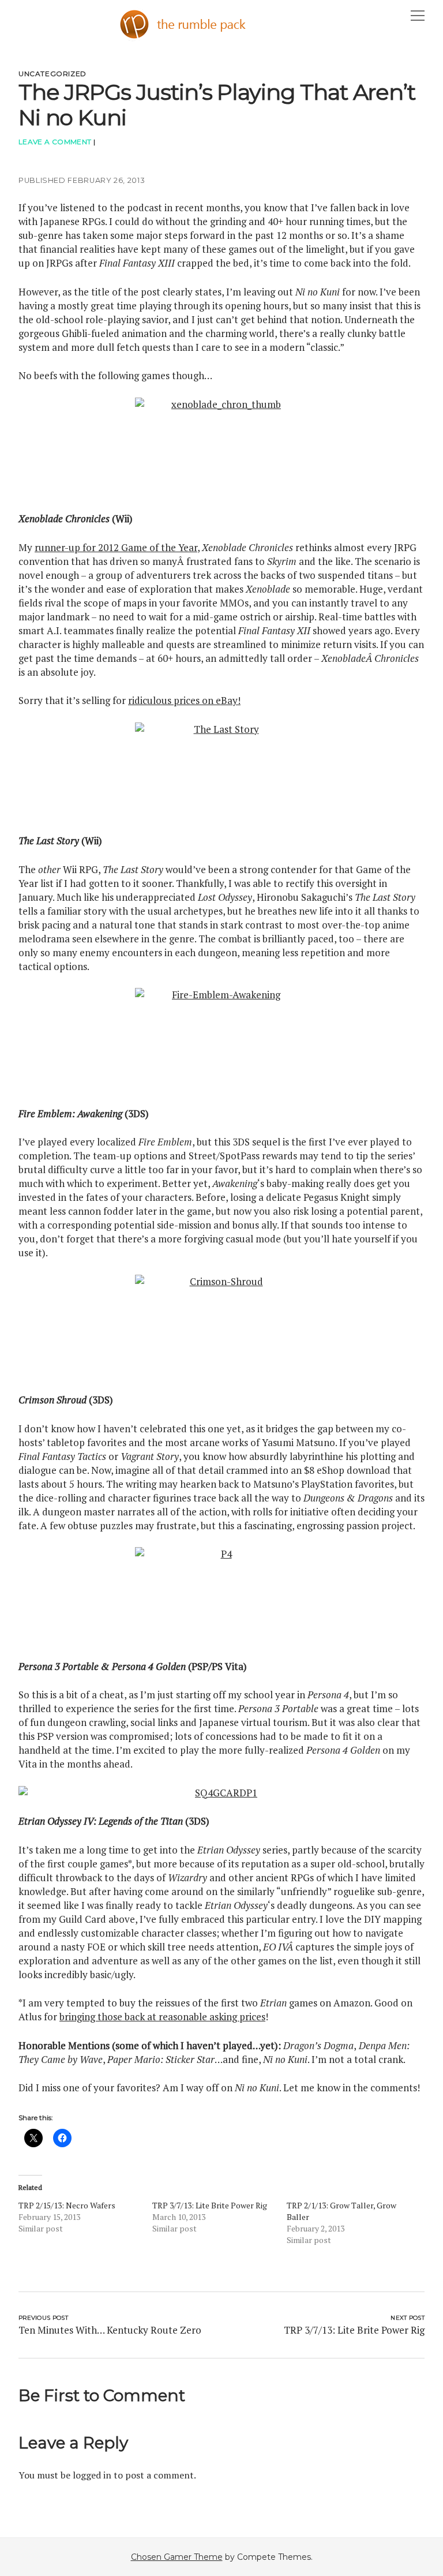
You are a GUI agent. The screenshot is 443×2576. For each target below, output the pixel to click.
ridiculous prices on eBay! (184, 700)
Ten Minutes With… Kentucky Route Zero (110, 2330)
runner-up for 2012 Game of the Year (116, 547)
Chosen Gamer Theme (177, 2557)
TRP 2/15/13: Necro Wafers (67, 2205)
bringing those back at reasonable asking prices (162, 2017)
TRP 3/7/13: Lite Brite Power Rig (210, 2205)
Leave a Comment (55, 142)
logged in (92, 2475)
